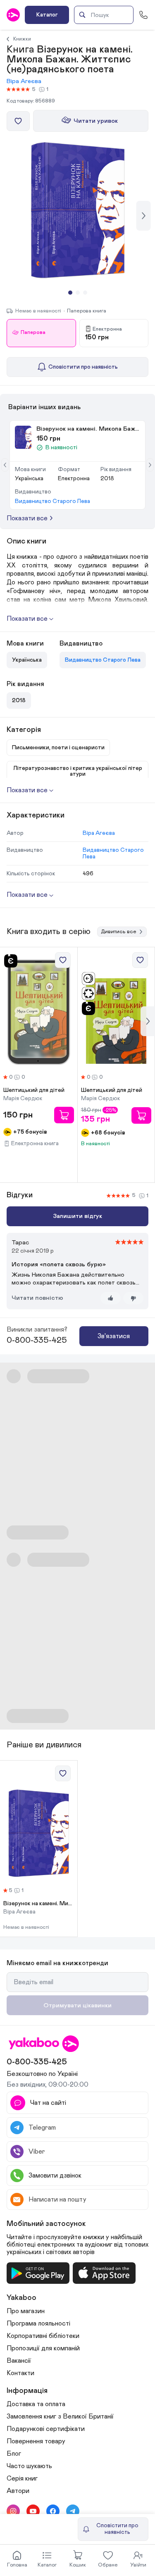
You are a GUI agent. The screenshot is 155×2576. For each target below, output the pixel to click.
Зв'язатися (114, 1336)
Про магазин (26, 2311)
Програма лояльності (38, 2323)
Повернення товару (36, 2441)
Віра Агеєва (24, 81)
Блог (14, 2454)
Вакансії (19, 2361)
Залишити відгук (77, 1216)
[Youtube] (33, 2511)
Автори (18, 2491)
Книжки (22, 39)
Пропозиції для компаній (43, 2348)
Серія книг (22, 2478)
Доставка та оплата (36, 2404)
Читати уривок (96, 121)
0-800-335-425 (37, 1340)
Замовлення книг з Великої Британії (60, 2416)
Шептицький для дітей (34, 1090)
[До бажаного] (18, 121)
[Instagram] (13, 2511)
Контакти (20, 2373)
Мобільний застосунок (46, 2224)
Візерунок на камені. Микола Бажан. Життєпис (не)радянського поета (39, 1904)
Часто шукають (29, 2466)
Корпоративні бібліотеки (43, 2336)
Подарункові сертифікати (46, 2429)
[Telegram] (73, 2511)
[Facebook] (53, 2511)
